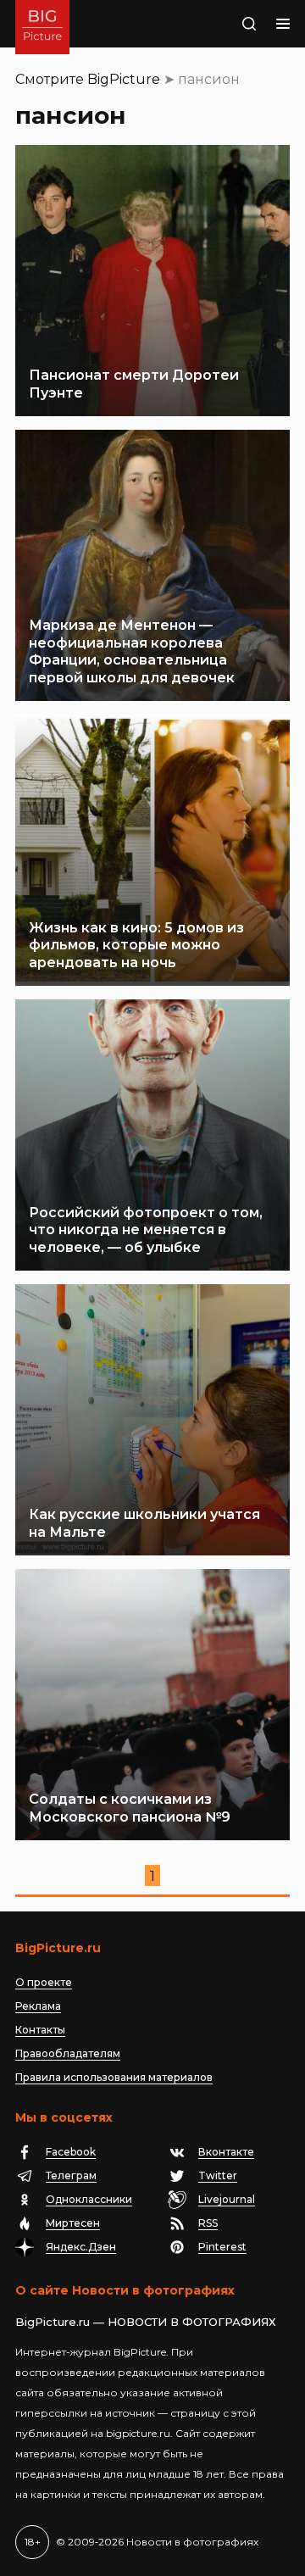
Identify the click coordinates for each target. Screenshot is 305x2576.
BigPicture (124, 79)
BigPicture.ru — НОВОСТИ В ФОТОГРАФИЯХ (146, 2322)
